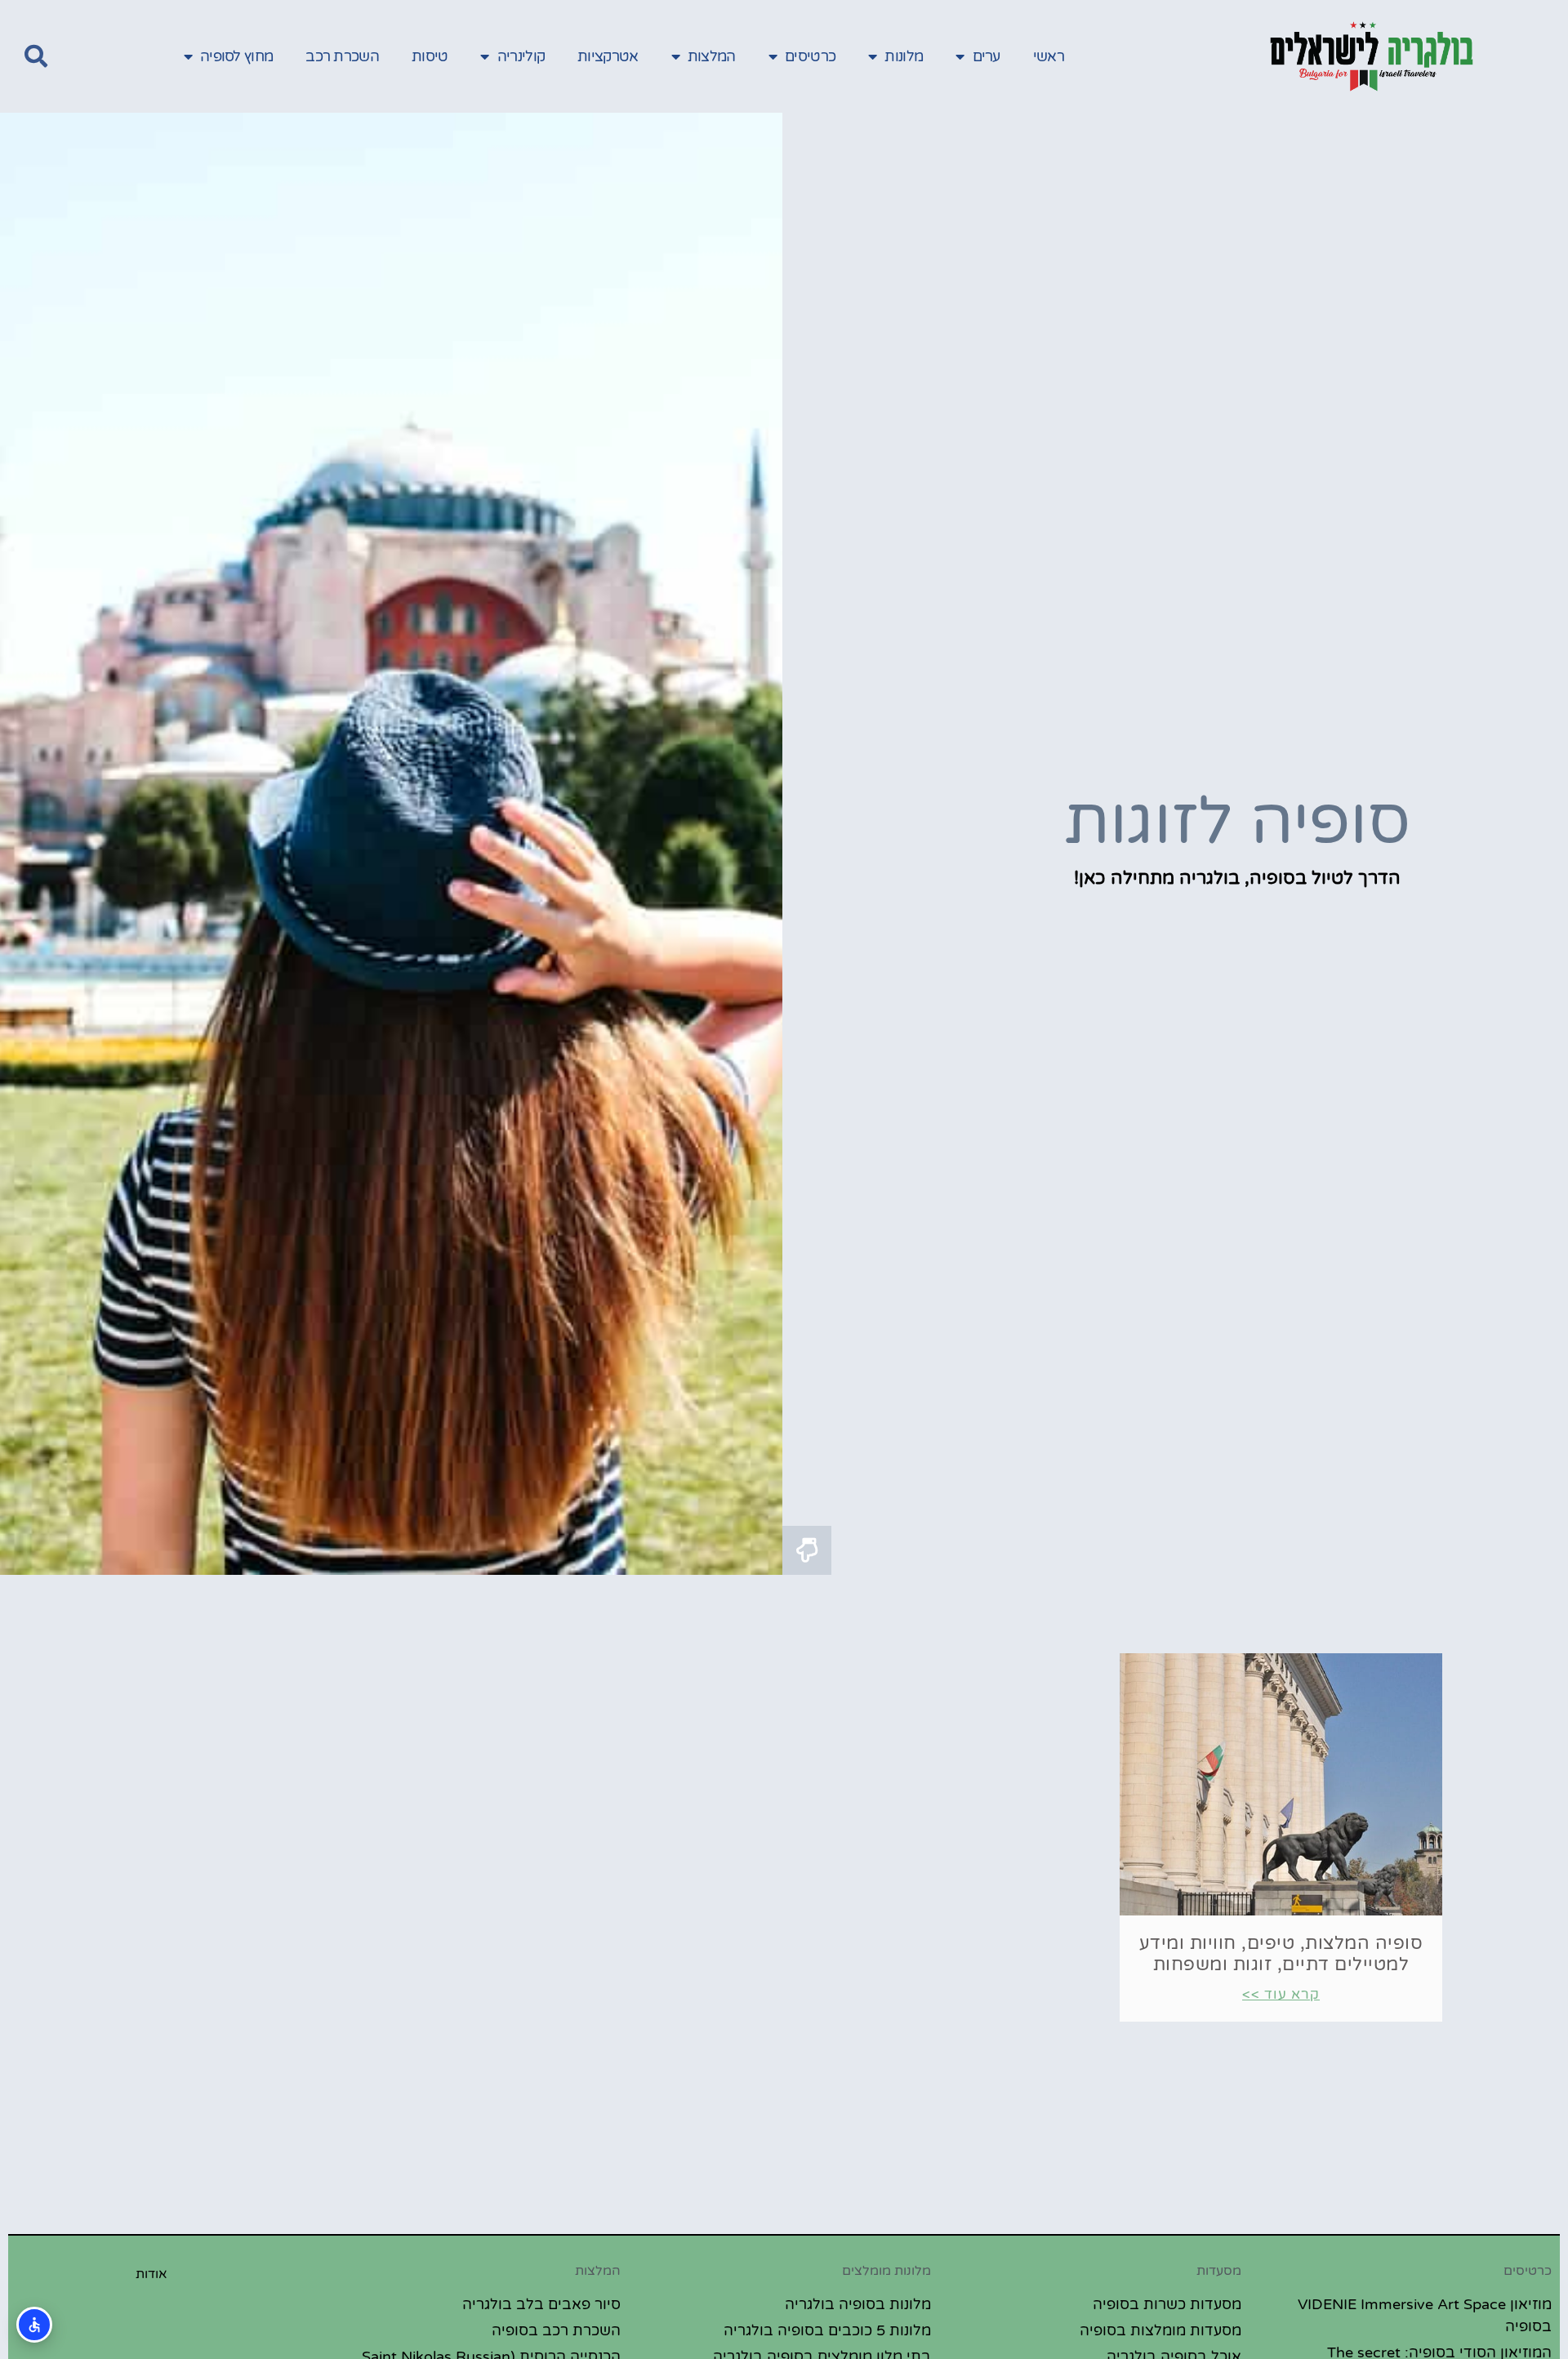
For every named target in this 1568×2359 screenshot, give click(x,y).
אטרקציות (608, 56)
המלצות (712, 56)
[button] (36, 56)
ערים (987, 56)
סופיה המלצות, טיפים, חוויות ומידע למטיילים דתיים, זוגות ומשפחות (1281, 1954)
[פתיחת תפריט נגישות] (34, 2325)
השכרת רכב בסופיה (556, 2330)
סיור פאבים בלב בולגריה (541, 2304)
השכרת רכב (342, 56)
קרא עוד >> (1281, 1994)
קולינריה (521, 56)
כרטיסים (810, 56)
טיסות (430, 56)
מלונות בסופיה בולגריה (858, 2304)
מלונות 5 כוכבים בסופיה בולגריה (827, 2330)
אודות (151, 2274)
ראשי (1049, 56)
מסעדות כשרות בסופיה (1167, 2304)
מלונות (904, 56)
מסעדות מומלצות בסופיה (1160, 2330)
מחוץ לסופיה (236, 56)
